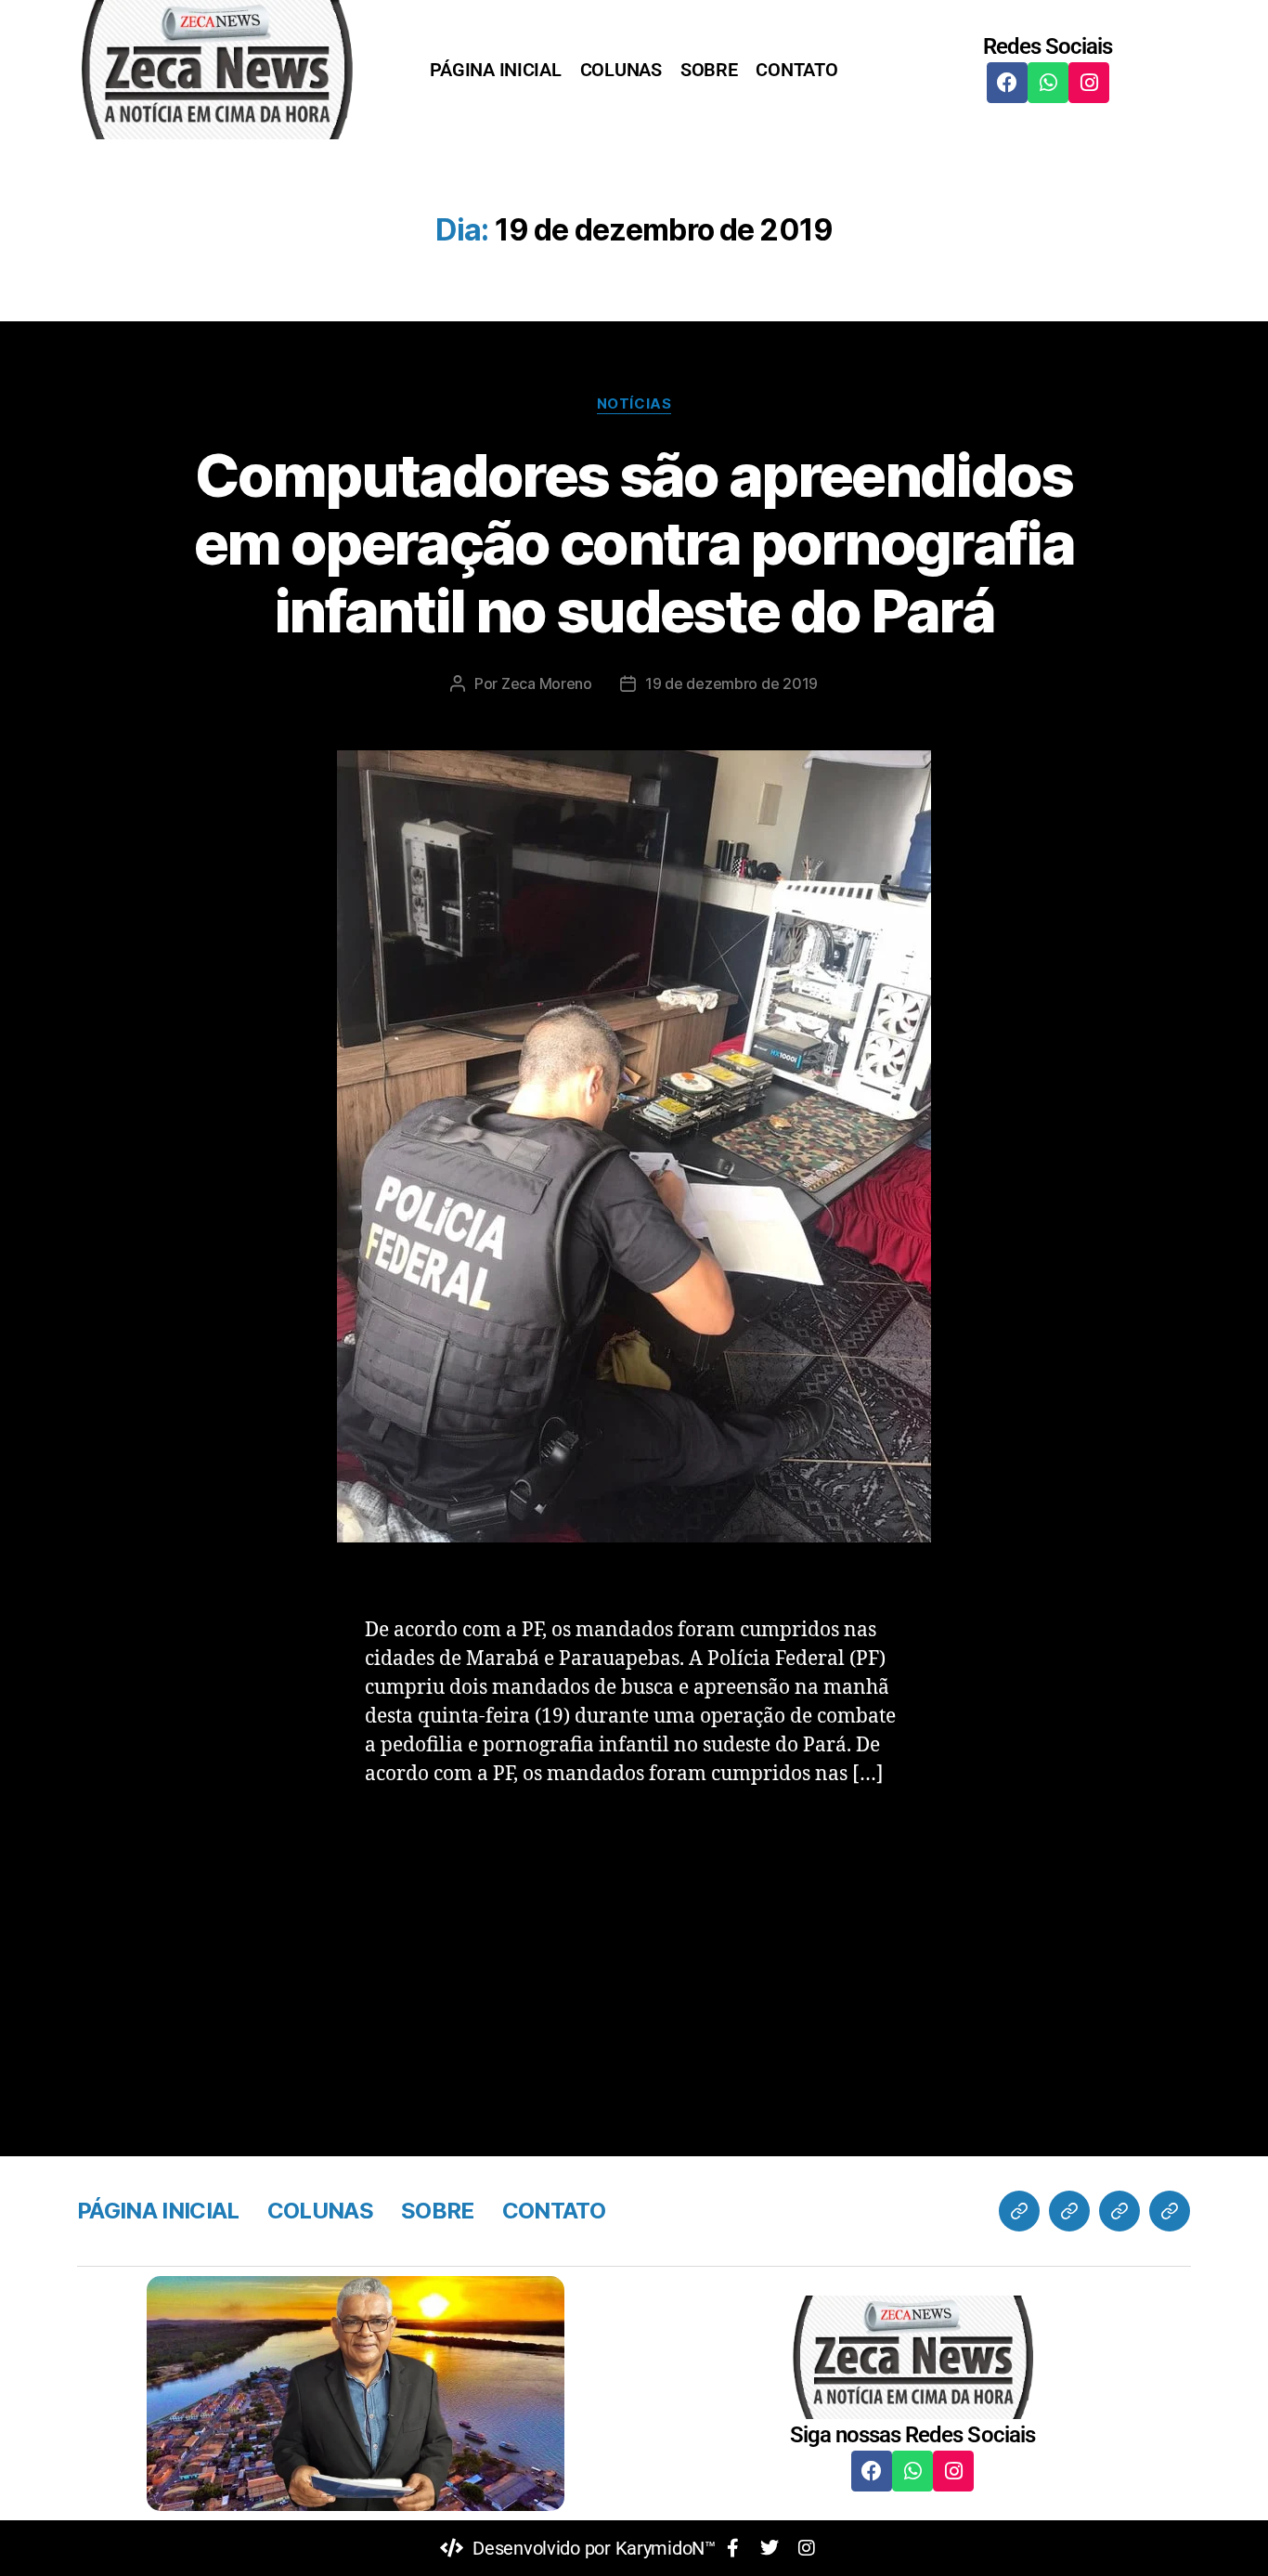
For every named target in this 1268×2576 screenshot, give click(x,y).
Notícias (634, 404)
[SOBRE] (1119, 2211)
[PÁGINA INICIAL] (1019, 2211)
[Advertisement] (634, 1945)
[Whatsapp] (1048, 83)
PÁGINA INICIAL (495, 70)
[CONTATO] (1170, 2211)
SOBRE (709, 70)
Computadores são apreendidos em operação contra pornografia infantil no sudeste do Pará (634, 543)
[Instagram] (1089, 83)
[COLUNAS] (1069, 2211)
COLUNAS (621, 70)
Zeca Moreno (547, 683)
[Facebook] (1007, 83)
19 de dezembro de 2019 (731, 683)
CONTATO (796, 70)
